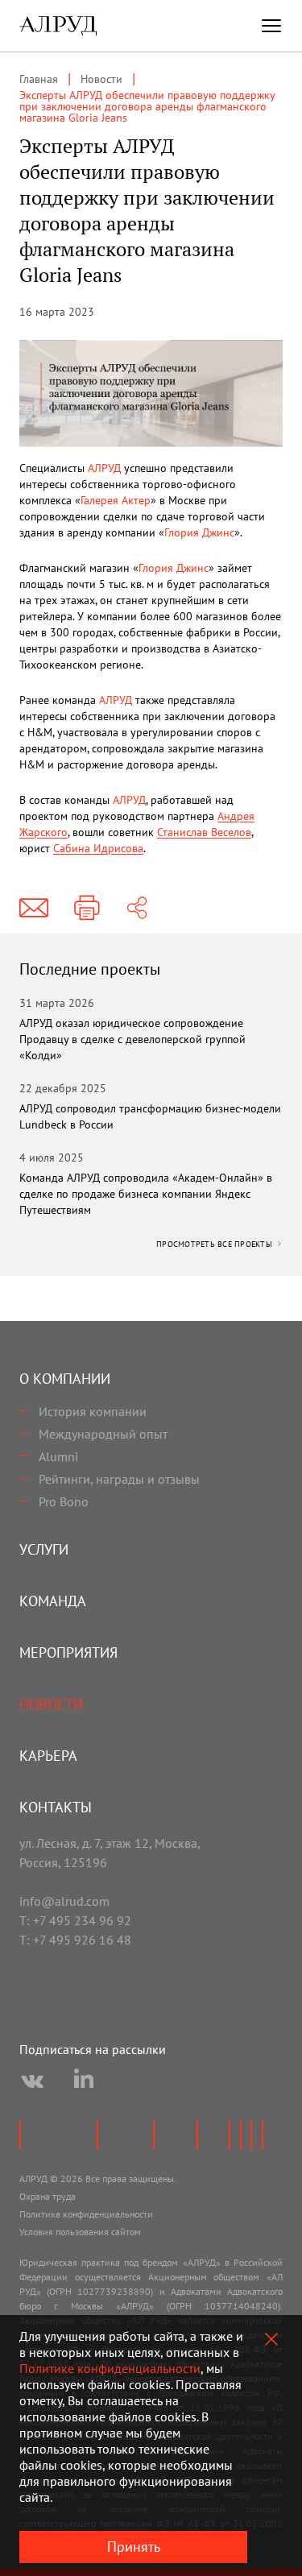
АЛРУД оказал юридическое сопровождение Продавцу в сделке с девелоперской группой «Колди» (132, 1039)
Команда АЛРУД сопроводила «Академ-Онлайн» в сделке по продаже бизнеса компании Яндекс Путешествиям (146, 1194)
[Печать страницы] (87, 908)
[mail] (34, 908)
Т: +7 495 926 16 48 (75, 1940)
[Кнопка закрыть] (271, 2339)
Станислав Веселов (204, 832)
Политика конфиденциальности (86, 2214)
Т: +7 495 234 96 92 (75, 1920)
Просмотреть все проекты (215, 1244)
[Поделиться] (137, 908)
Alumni (58, 1456)
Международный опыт (103, 1434)
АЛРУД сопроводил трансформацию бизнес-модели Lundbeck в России (150, 1116)
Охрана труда (48, 2196)
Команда (53, 1601)
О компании (65, 1379)
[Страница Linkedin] (84, 2081)
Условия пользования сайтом (80, 2232)
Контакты (56, 1807)
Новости (51, 1704)
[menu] (271, 26)
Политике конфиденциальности (110, 2368)
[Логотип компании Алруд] (58, 26)
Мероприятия (68, 1652)
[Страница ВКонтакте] (32, 2081)
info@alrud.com (64, 1901)
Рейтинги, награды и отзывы (119, 1479)
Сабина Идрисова (98, 848)
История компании (93, 1411)
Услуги (44, 1549)
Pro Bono (64, 1501)
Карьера (48, 1756)
